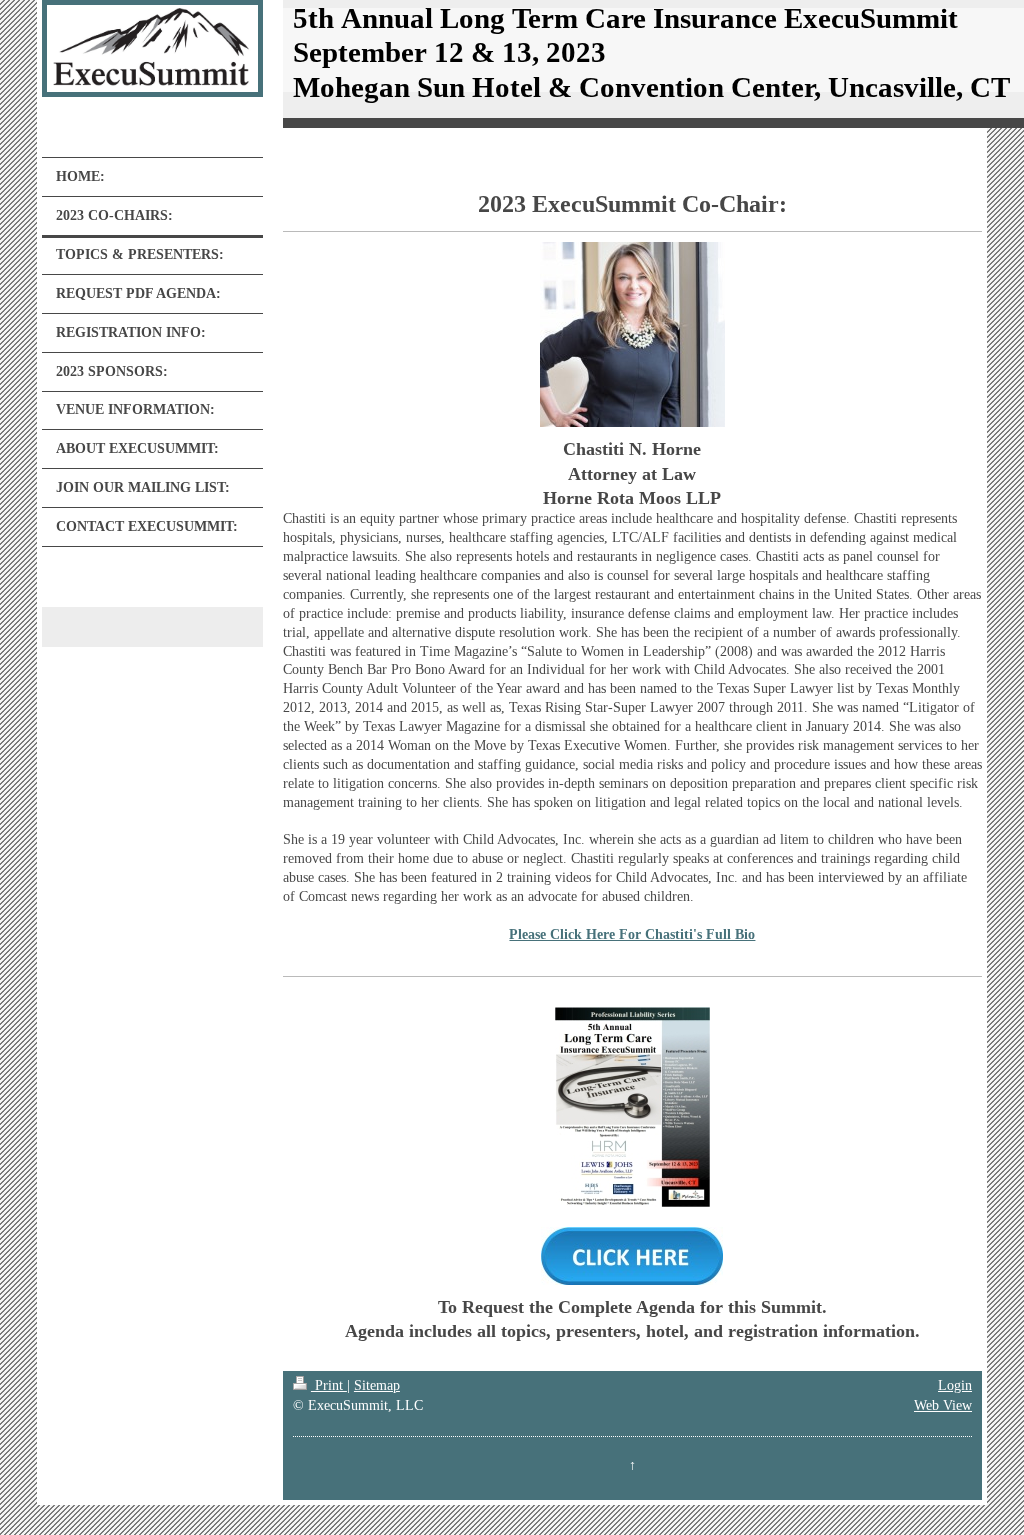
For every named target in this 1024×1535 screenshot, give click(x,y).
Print (329, 1385)
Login (955, 1385)
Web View (943, 1405)
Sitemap (377, 1385)
